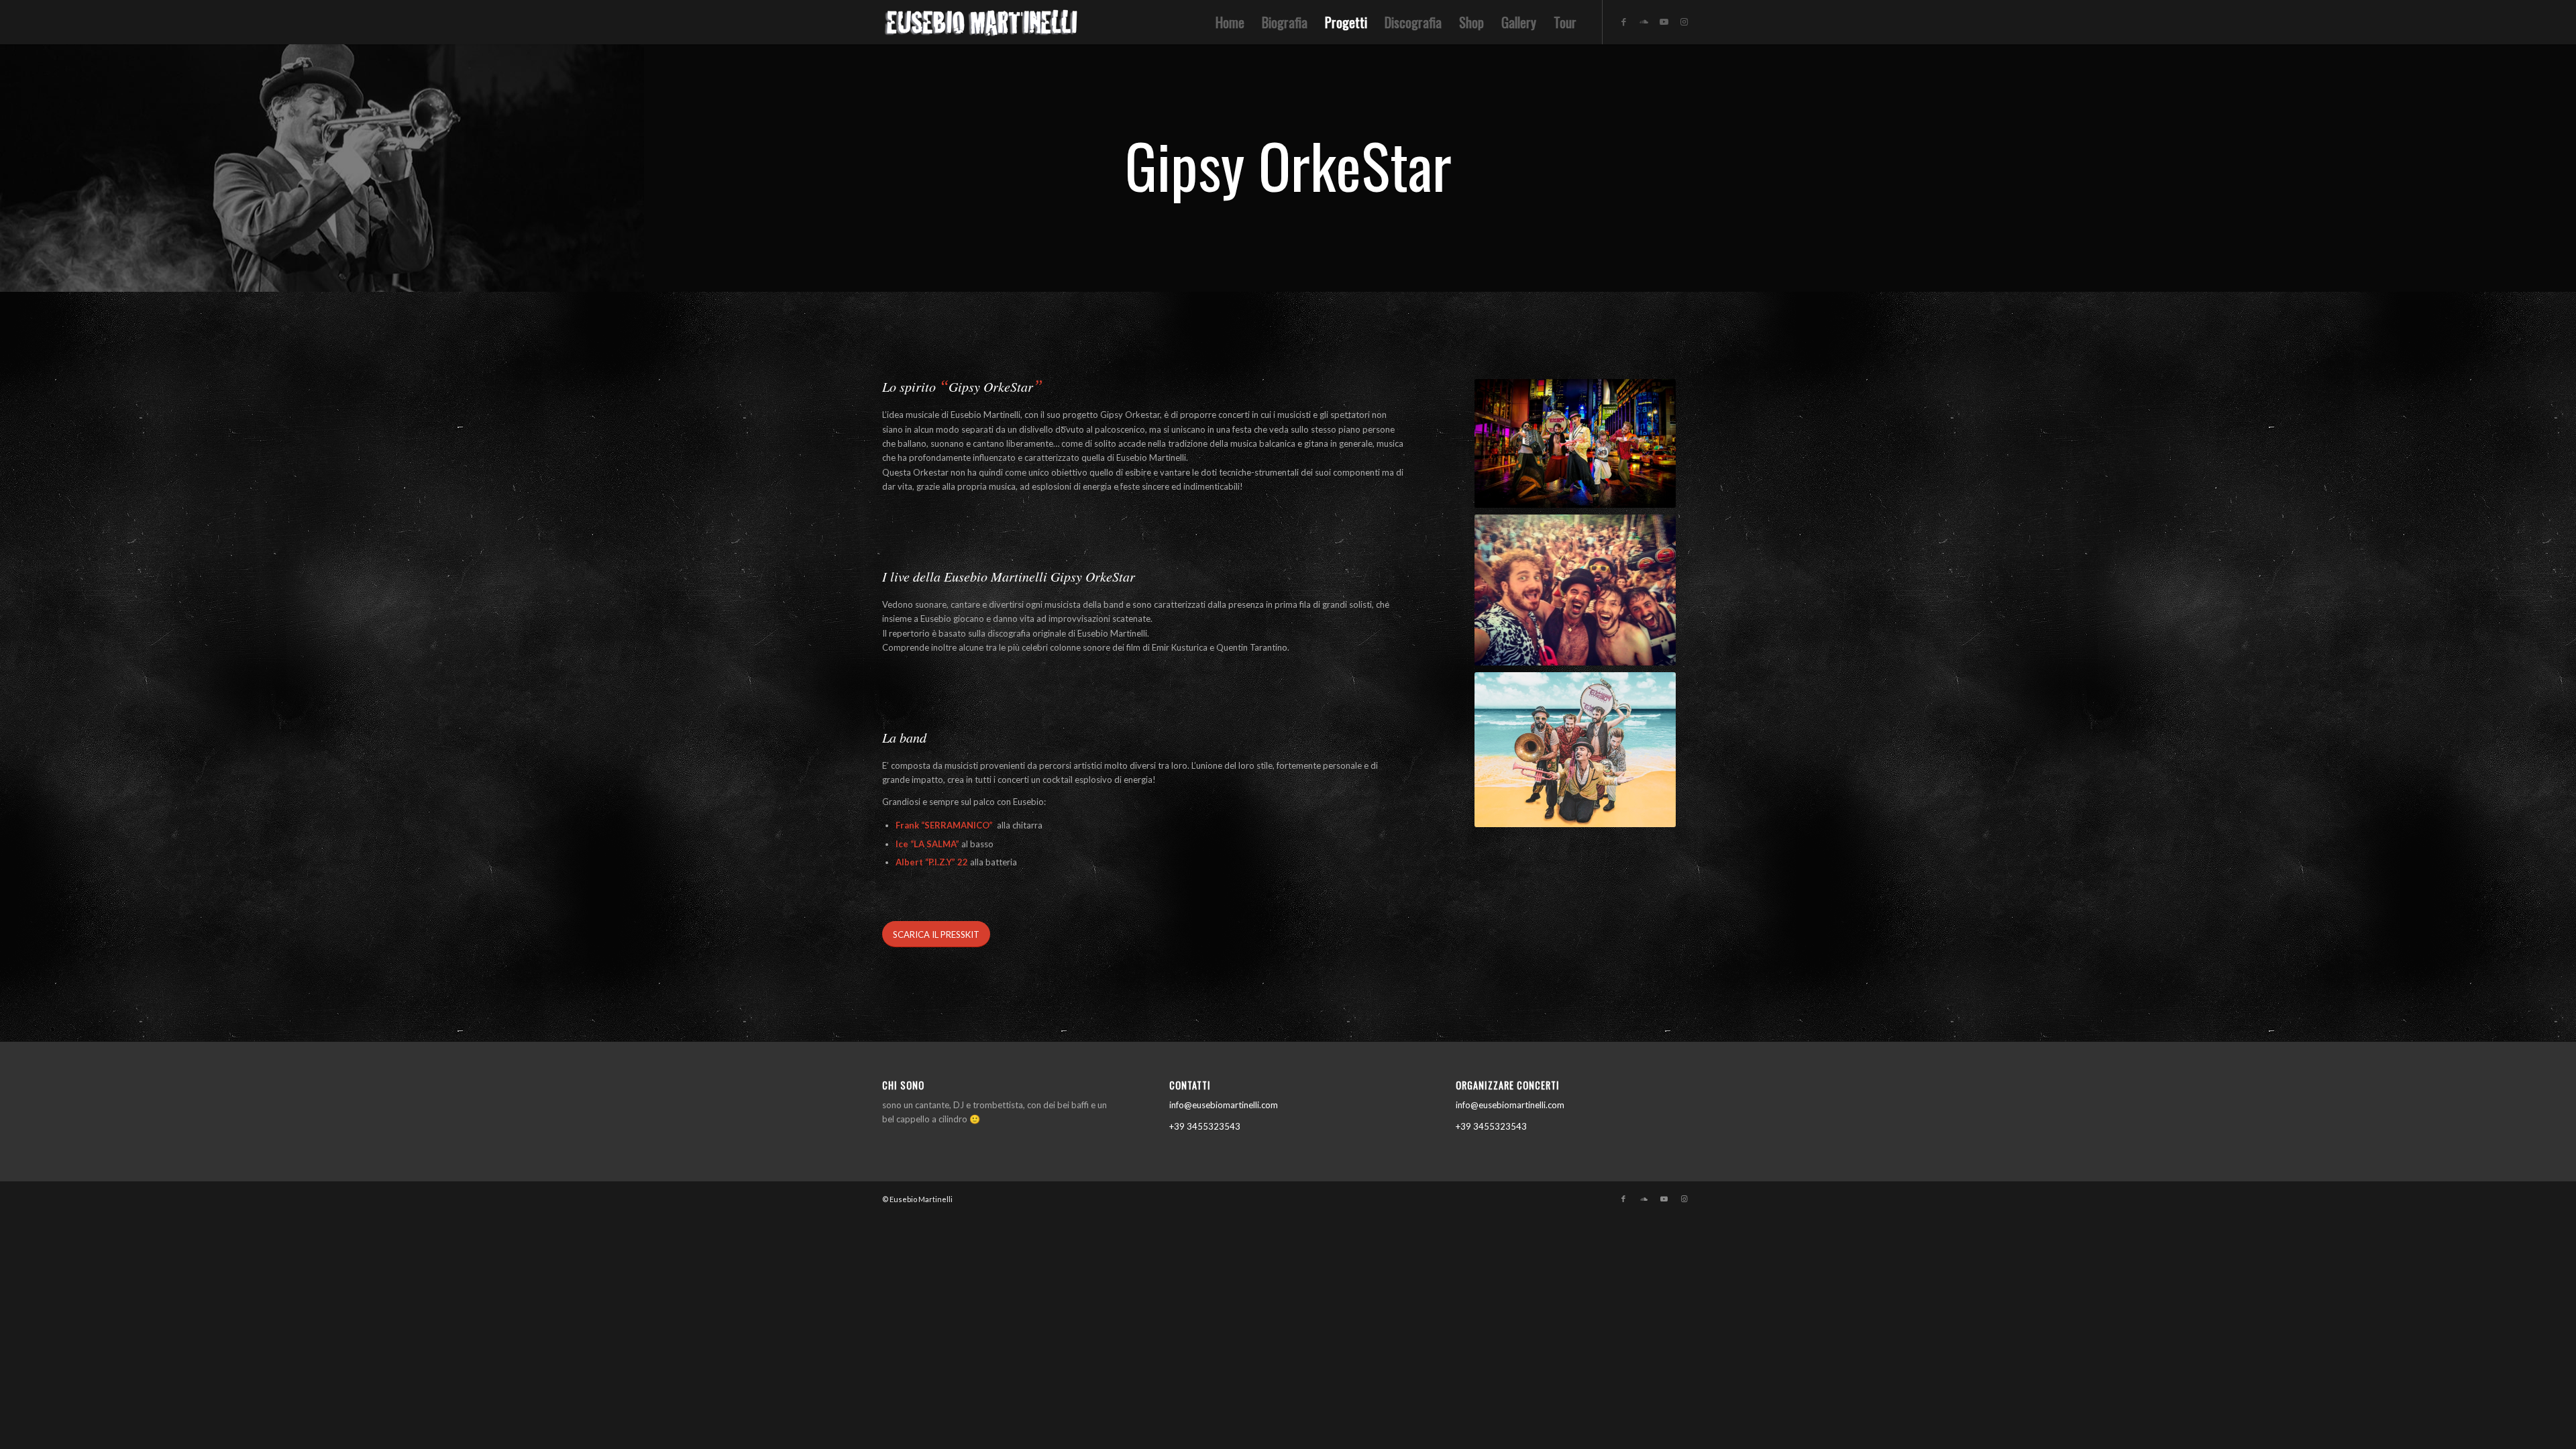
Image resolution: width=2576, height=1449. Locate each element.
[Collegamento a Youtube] (1664, 21)
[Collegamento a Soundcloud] (1644, 21)
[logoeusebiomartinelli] (983, 26)
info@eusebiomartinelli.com (1224, 1105)
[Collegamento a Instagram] (1684, 21)
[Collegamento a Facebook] (1623, 21)
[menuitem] (1230, 22)
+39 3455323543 (1205, 1126)
